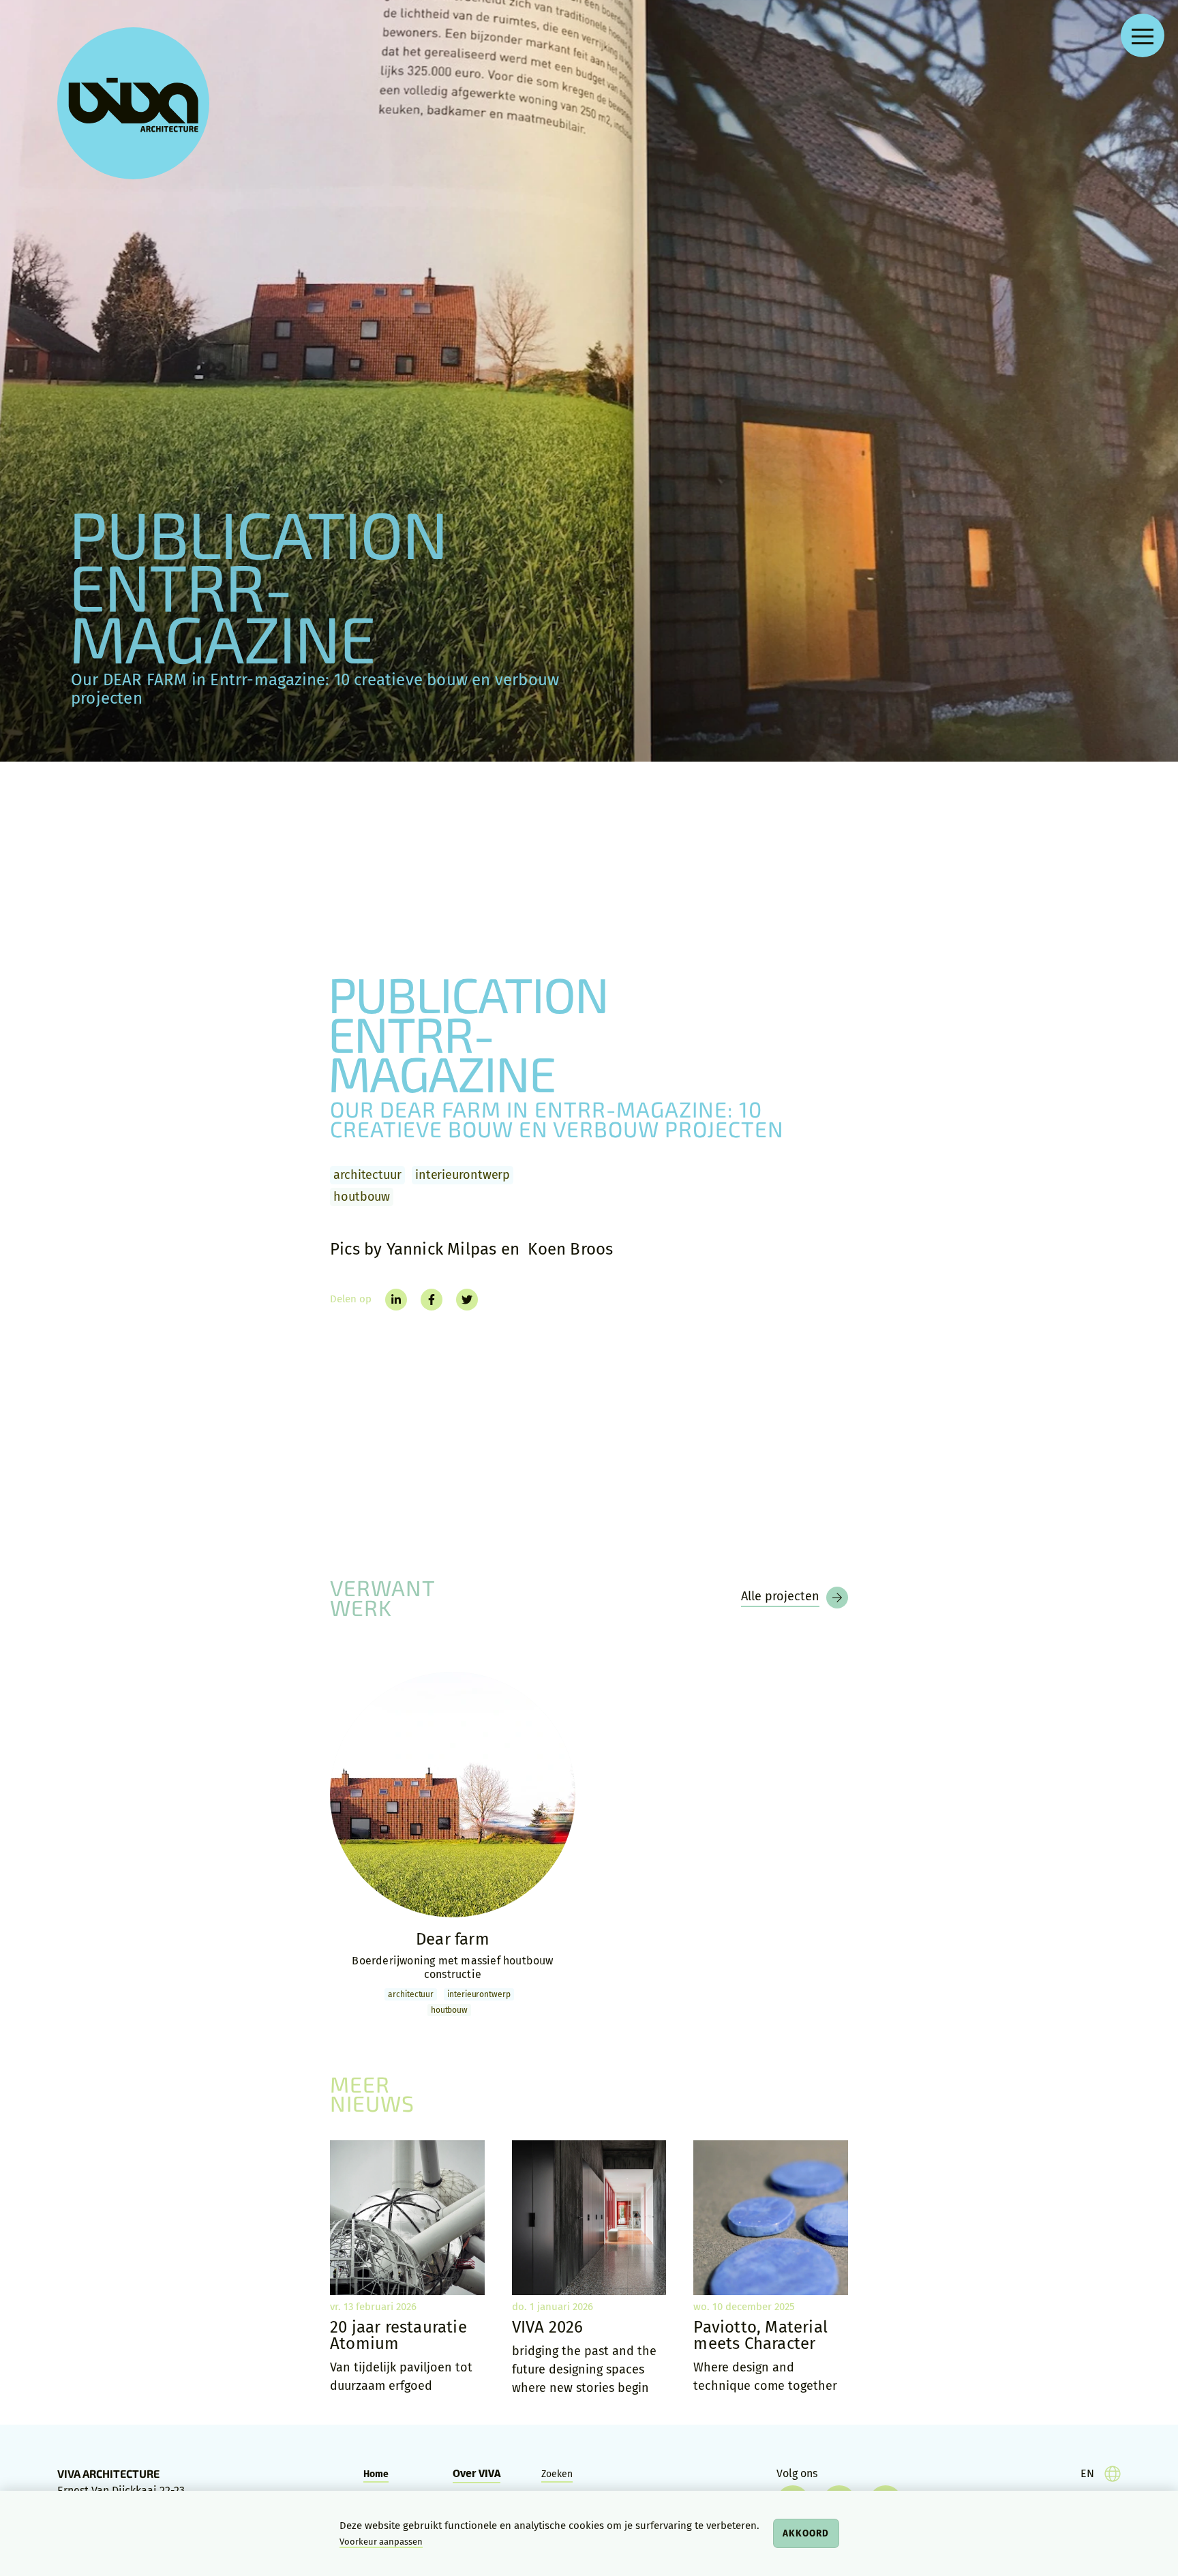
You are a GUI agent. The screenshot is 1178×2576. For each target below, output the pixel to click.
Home (376, 2474)
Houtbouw (362, 1197)
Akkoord (806, 2533)
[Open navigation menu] (1143, 35)
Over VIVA (477, 2473)
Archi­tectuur (367, 1175)
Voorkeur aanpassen (381, 2542)
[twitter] (467, 1300)
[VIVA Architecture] (133, 103)
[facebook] (432, 1300)
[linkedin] (396, 1300)
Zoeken (557, 2474)
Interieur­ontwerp (463, 1175)
